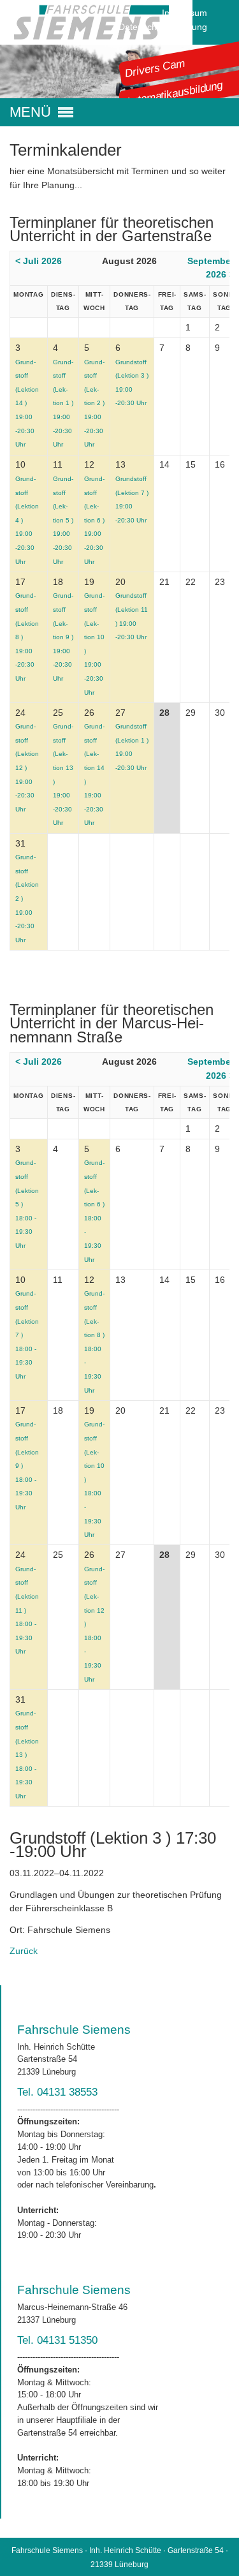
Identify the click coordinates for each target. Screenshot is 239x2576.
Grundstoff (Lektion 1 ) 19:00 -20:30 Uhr (63, 403)
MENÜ (30, 112)
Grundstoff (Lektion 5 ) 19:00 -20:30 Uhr (63, 520)
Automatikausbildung (174, 93)
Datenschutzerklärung (163, 27)
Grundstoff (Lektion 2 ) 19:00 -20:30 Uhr (94, 403)
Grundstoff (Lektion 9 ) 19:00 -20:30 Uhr (63, 637)
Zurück (24, 1951)
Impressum (185, 13)
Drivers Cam (155, 68)
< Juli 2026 (39, 261)
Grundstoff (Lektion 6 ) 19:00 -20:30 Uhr (94, 520)
